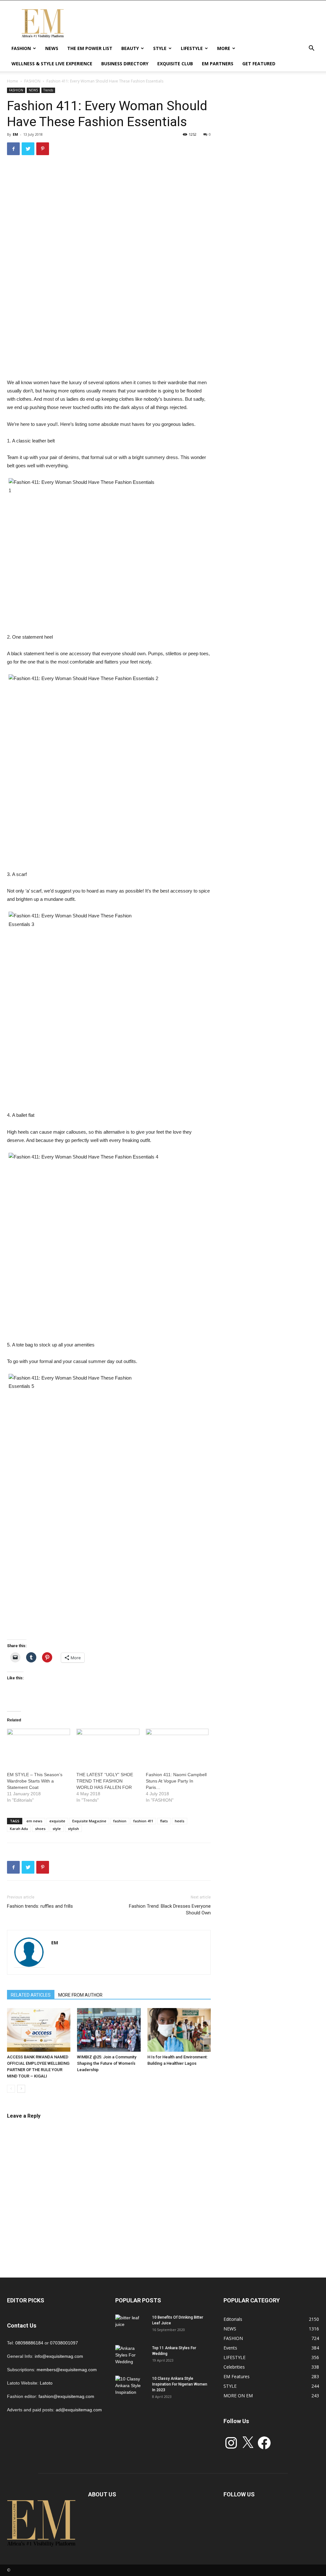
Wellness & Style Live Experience (52, 64)
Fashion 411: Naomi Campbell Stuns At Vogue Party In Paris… (176, 1781)
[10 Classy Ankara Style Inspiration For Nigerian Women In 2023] (131, 2387)
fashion (120, 1821)
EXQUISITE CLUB (175, 64)
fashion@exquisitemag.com (66, 2396)
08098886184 (29, 2343)
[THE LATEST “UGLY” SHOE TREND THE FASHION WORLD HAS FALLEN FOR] (108, 1747)
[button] (311, 49)
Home (13, 81)
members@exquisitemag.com (67, 2370)
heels (180, 1821)
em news (34, 1821)
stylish (73, 1829)
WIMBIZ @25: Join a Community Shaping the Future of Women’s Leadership (107, 2063)
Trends (48, 90)
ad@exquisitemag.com (79, 2410)
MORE (224, 48)
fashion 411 (143, 1821)
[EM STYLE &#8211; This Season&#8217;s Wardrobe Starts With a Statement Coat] (39, 1747)
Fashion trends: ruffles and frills (40, 1906)
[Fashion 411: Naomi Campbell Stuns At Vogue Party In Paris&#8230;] (177, 1747)
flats (164, 1821)
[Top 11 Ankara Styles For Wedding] (131, 2356)
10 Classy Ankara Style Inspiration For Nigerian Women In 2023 (180, 2384)
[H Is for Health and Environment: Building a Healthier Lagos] (179, 2030)
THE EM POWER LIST (90, 48)
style (57, 1829)
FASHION (21, 48)
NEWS (52, 48)
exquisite (57, 1821)
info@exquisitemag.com (59, 2356)
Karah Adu (19, 1829)
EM (15, 134)
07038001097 (64, 2343)
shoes (40, 1829)
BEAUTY (130, 48)
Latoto (46, 2383)
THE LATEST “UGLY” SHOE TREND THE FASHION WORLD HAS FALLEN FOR (105, 1781)
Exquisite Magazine (89, 1821)
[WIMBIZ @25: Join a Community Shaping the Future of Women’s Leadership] (109, 2030)
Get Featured (259, 64)
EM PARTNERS (218, 64)
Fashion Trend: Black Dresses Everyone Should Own (170, 1909)
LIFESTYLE (192, 48)
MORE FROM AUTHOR (80, 1995)
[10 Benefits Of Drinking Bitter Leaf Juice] (131, 2326)
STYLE (160, 48)
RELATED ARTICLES (31, 1995)
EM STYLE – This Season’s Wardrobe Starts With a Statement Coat (35, 1781)
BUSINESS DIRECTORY (125, 64)
